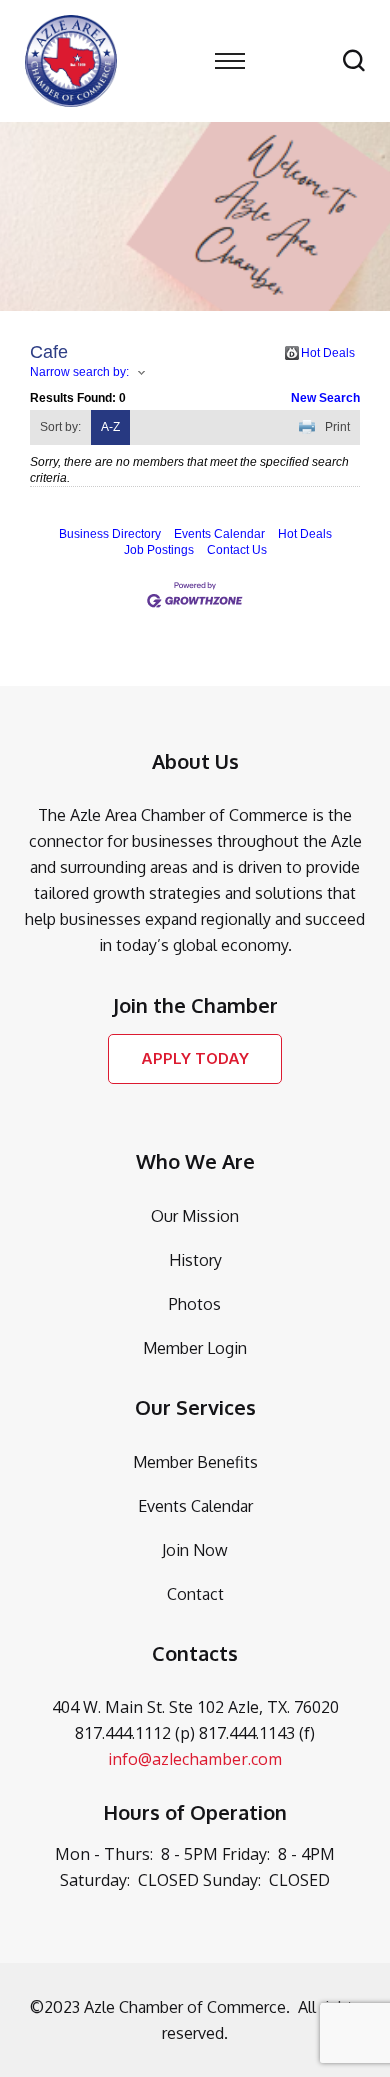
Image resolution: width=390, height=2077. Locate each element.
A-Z (110, 427)
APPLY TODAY (195, 1058)
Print (337, 427)
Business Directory (110, 534)
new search (325, 398)
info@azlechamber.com (195, 1759)
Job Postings (159, 550)
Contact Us (237, 550)
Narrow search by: (79, 372)
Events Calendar (219, 534)
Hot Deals (328, 353)
